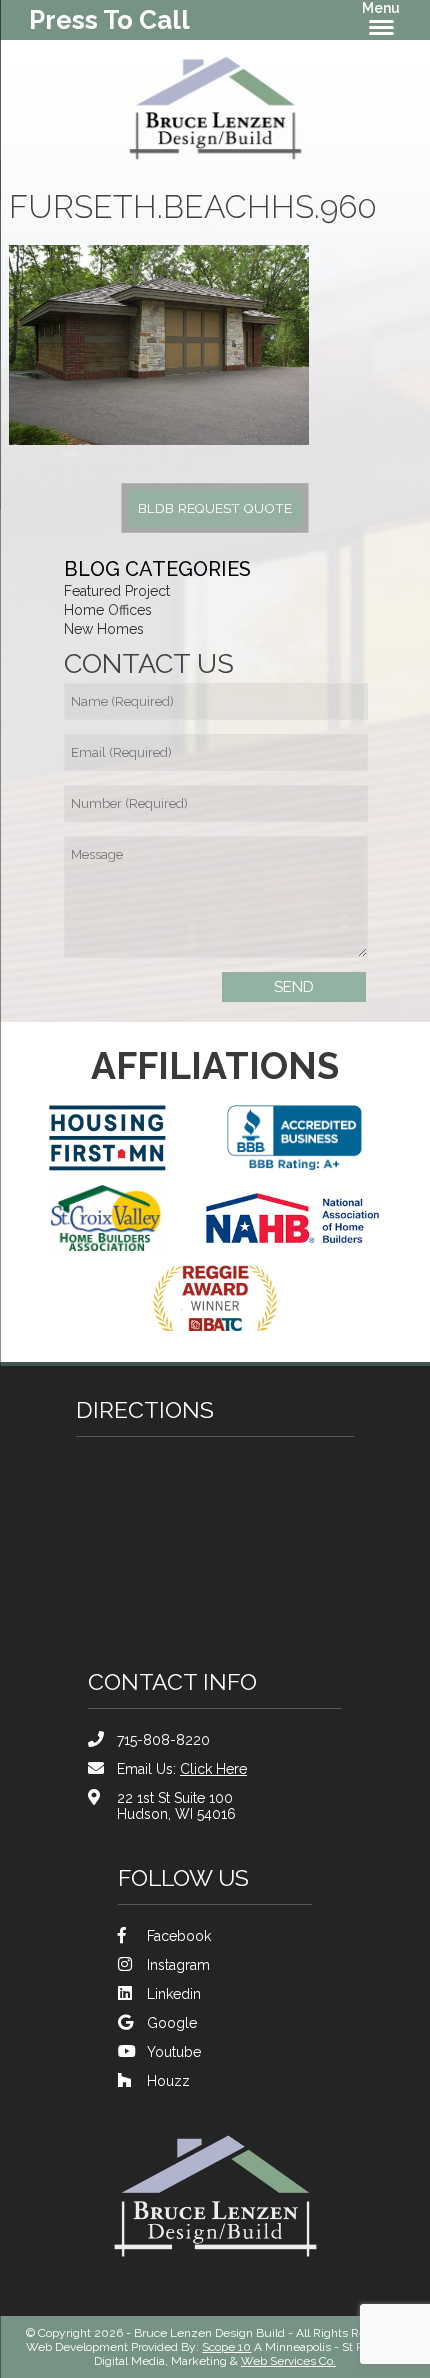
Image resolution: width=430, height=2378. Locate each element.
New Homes (104, 629)
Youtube (174, 2052)
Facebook (179, 1936)
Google (172, 2023)
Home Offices (108, 610)
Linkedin (174, 1994)
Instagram (178, 1965)
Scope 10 (226, 2347)
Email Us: (182, 1769)
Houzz (168, 2081)
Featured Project (117, 591)
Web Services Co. (288, 2361)
